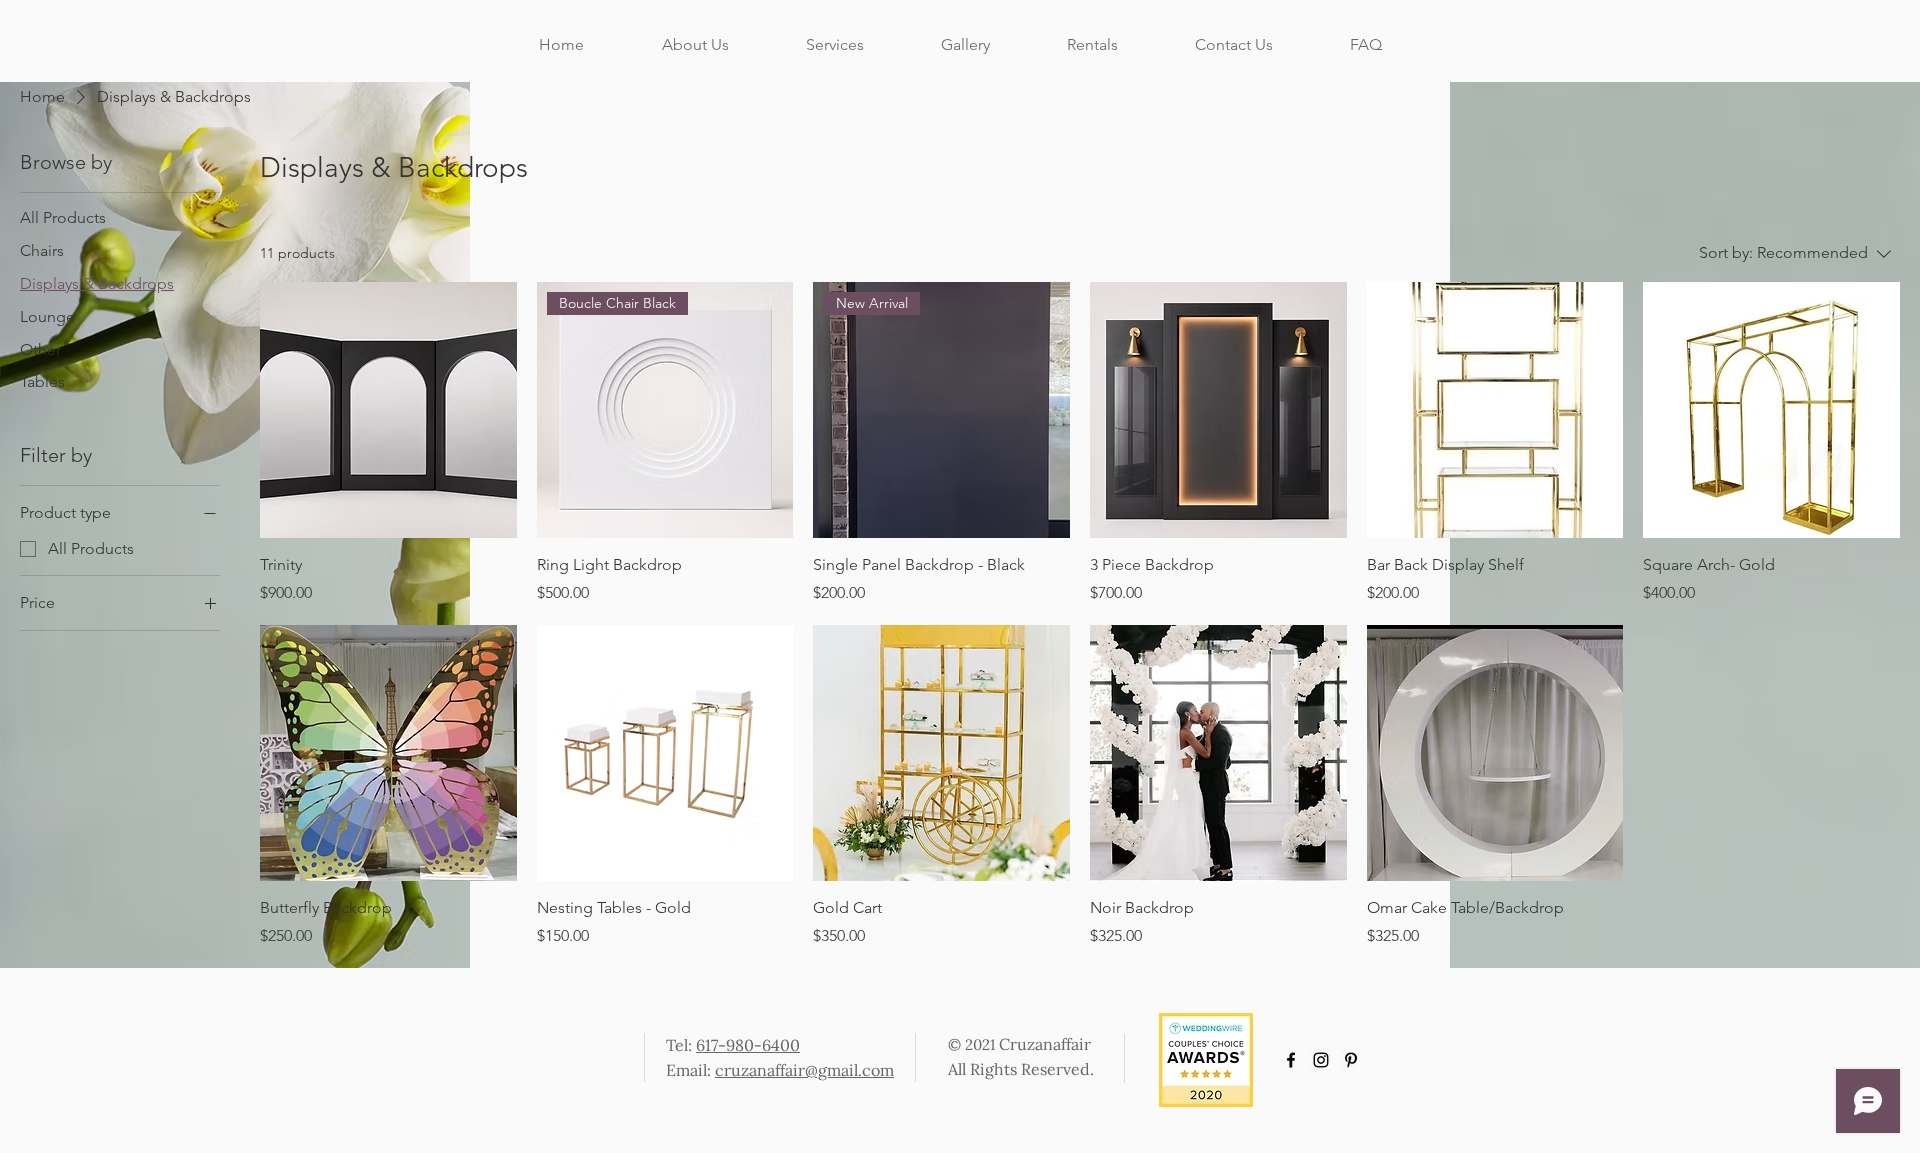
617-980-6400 (748, 1045)
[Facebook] (1291, 1060)
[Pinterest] (1351, 1060)
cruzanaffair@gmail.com (804, 1070)
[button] (966, 45)
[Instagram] (1321, 1060)
